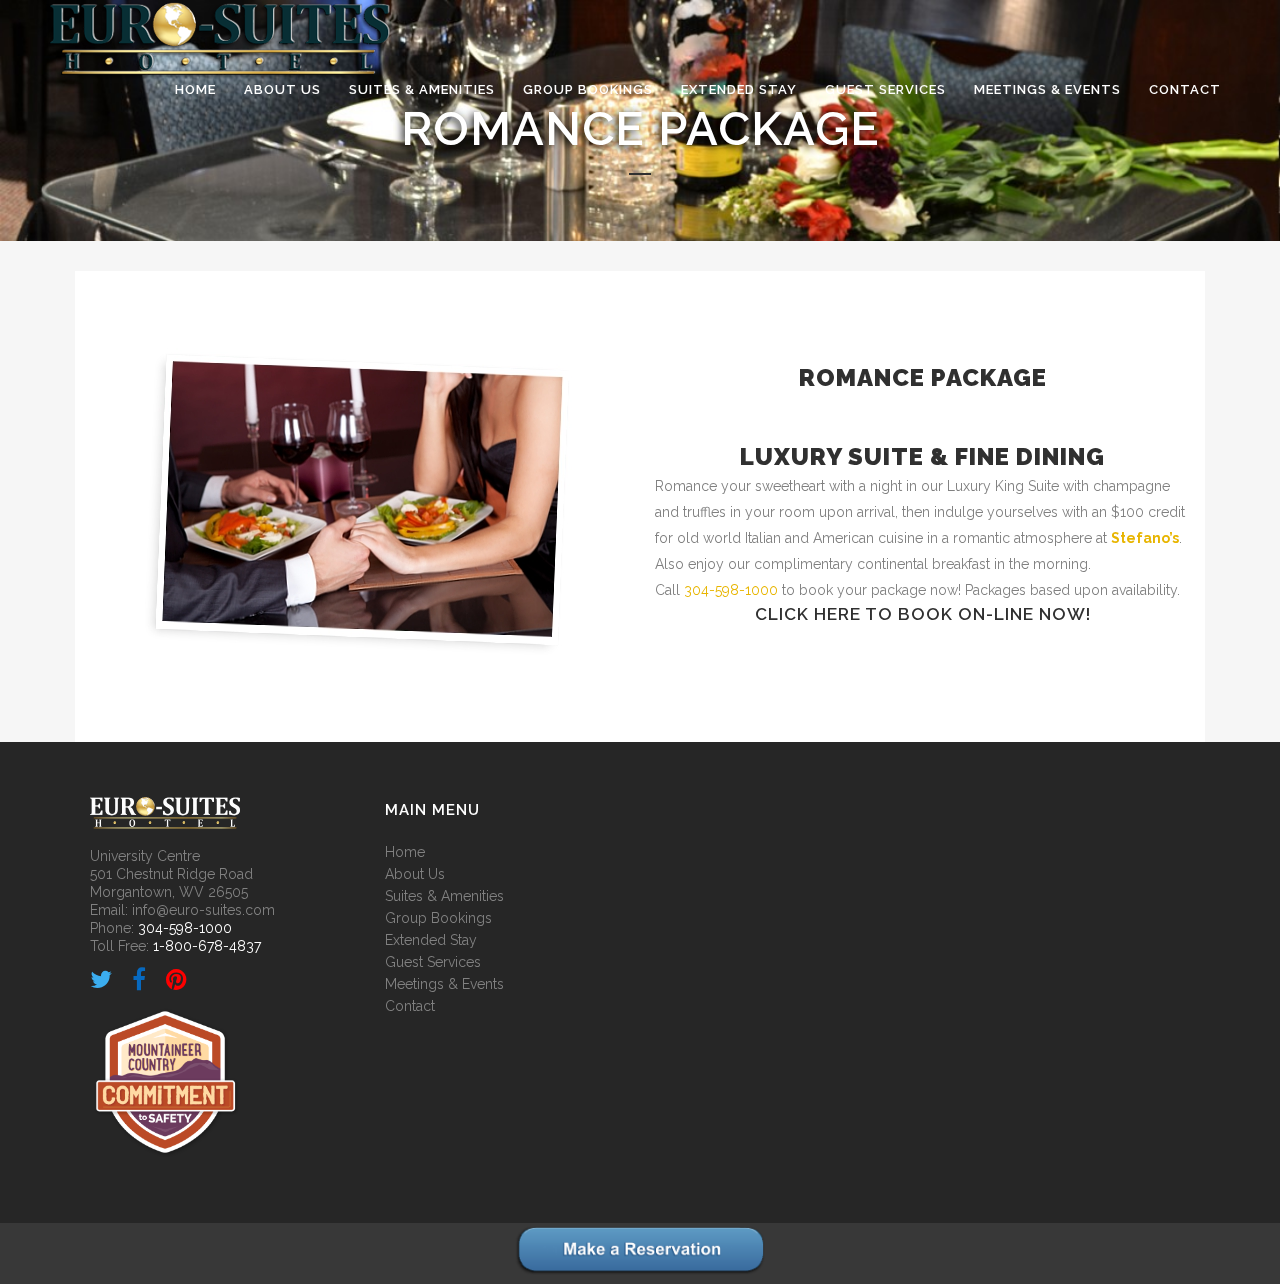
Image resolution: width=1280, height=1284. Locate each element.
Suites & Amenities (444, 896)
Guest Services (433, 962)
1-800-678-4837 (207, 946)
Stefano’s (1145, 538)
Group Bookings (438, 918)
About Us (415, 874)
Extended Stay (431, 940)
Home (405, 852)
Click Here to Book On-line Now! (923, 614)
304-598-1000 (731, 590)
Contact (410, 1006)
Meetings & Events (444, 984)
